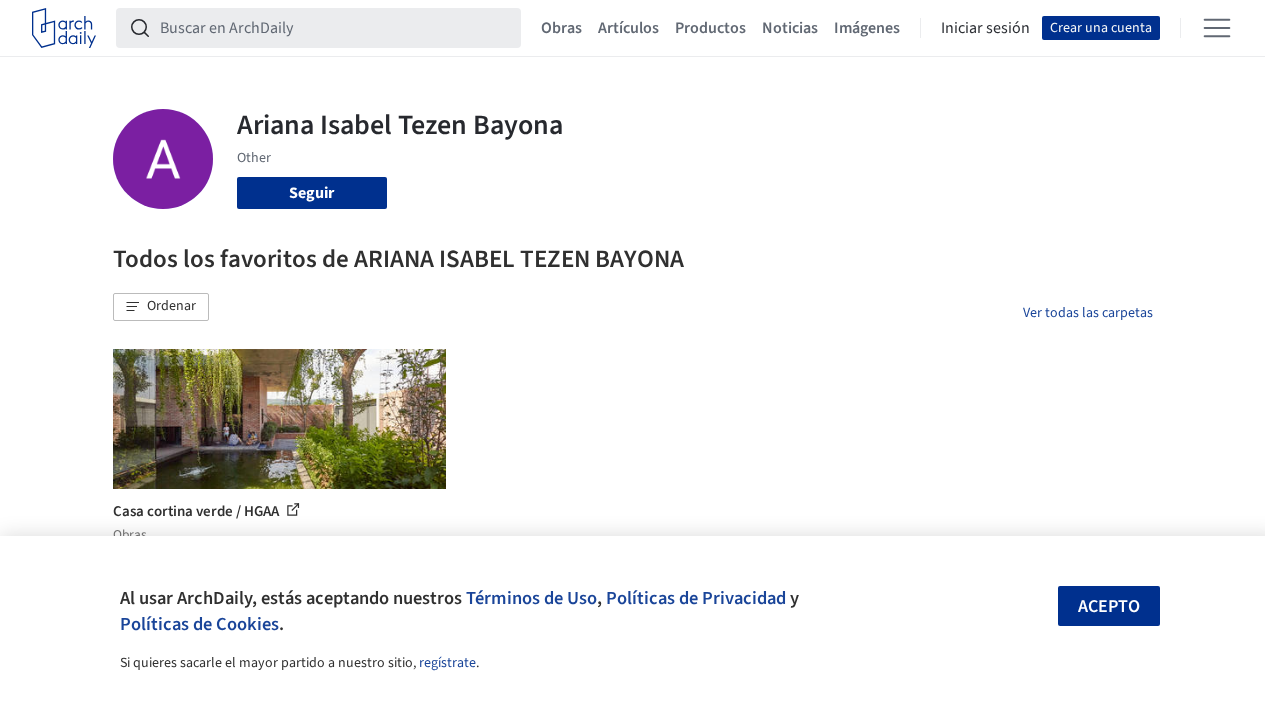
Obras (561, 28)
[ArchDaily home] (64, 28)
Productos (710, 28)
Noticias (790, 28)
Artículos (628, 28)
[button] (161, 307)
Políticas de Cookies (199, 624)
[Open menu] (1217, 28)
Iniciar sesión (985, 28)
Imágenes (867, 28)
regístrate (447, 663)
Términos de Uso (531, 598)
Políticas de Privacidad (696, 598)
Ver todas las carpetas (1088, 313)
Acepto (1109, 606)
